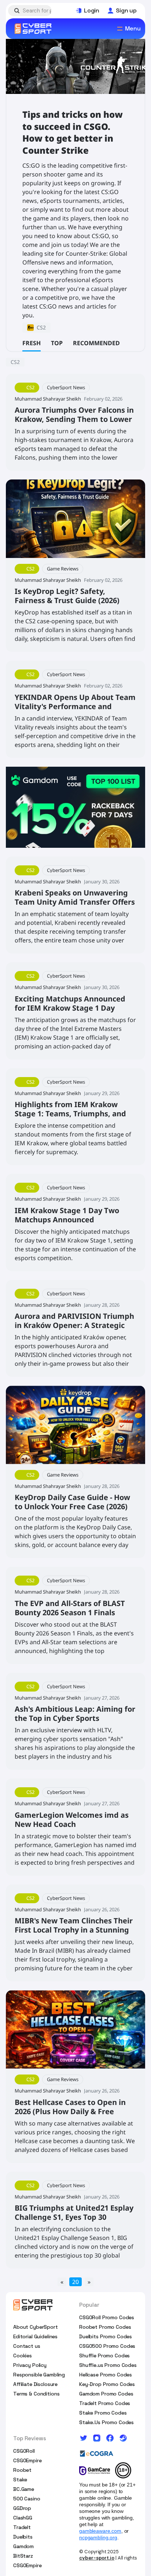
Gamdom (23, 2546)
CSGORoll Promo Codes (107, 2317)
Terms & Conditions (36, 2394)
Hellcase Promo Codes (106, 2375)
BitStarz (23, 2556)
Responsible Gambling (39, 2375)
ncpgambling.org (98, 2537)
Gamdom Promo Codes (106, 2394)
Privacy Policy (30, 2365)
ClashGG (23, 2518)
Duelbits (23, 2537)
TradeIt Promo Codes (105, 2403)
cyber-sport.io (97, 2558)
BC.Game (24, 2489)
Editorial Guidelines (35, 2336)
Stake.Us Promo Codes (106, 2422)
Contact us (27, 2346)
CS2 (15, 362)
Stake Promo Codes (103, 2413)
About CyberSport (36, 2327)
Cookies (23, 2356)
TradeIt (22, 2527)
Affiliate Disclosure (35, 2384)
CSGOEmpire (27, 2460)
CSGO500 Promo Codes (107, 2346)
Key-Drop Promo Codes (107, 2384)
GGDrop (22, 2508)
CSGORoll (24, 2451)
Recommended (96, 343)
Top (57, 343)
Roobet (22, 2470)
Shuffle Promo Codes (104, 2356)
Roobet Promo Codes (105, 2327)
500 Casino (27, 2499)
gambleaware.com (100, 2531)
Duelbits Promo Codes (106, 2336)
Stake (20, 2480)
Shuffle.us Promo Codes (108, 2365)
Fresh (32, 343)
